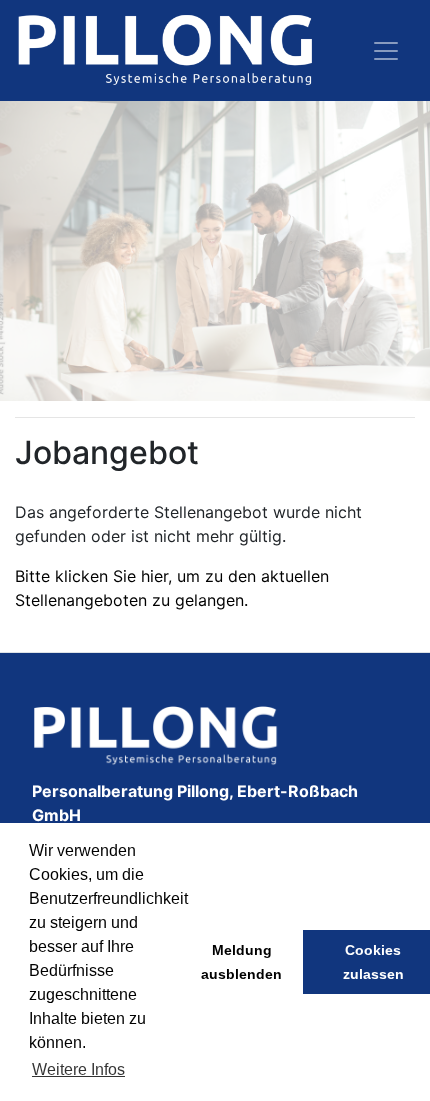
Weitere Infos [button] (78, 1069)
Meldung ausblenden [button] (241, 962)
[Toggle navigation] (386, 51)
